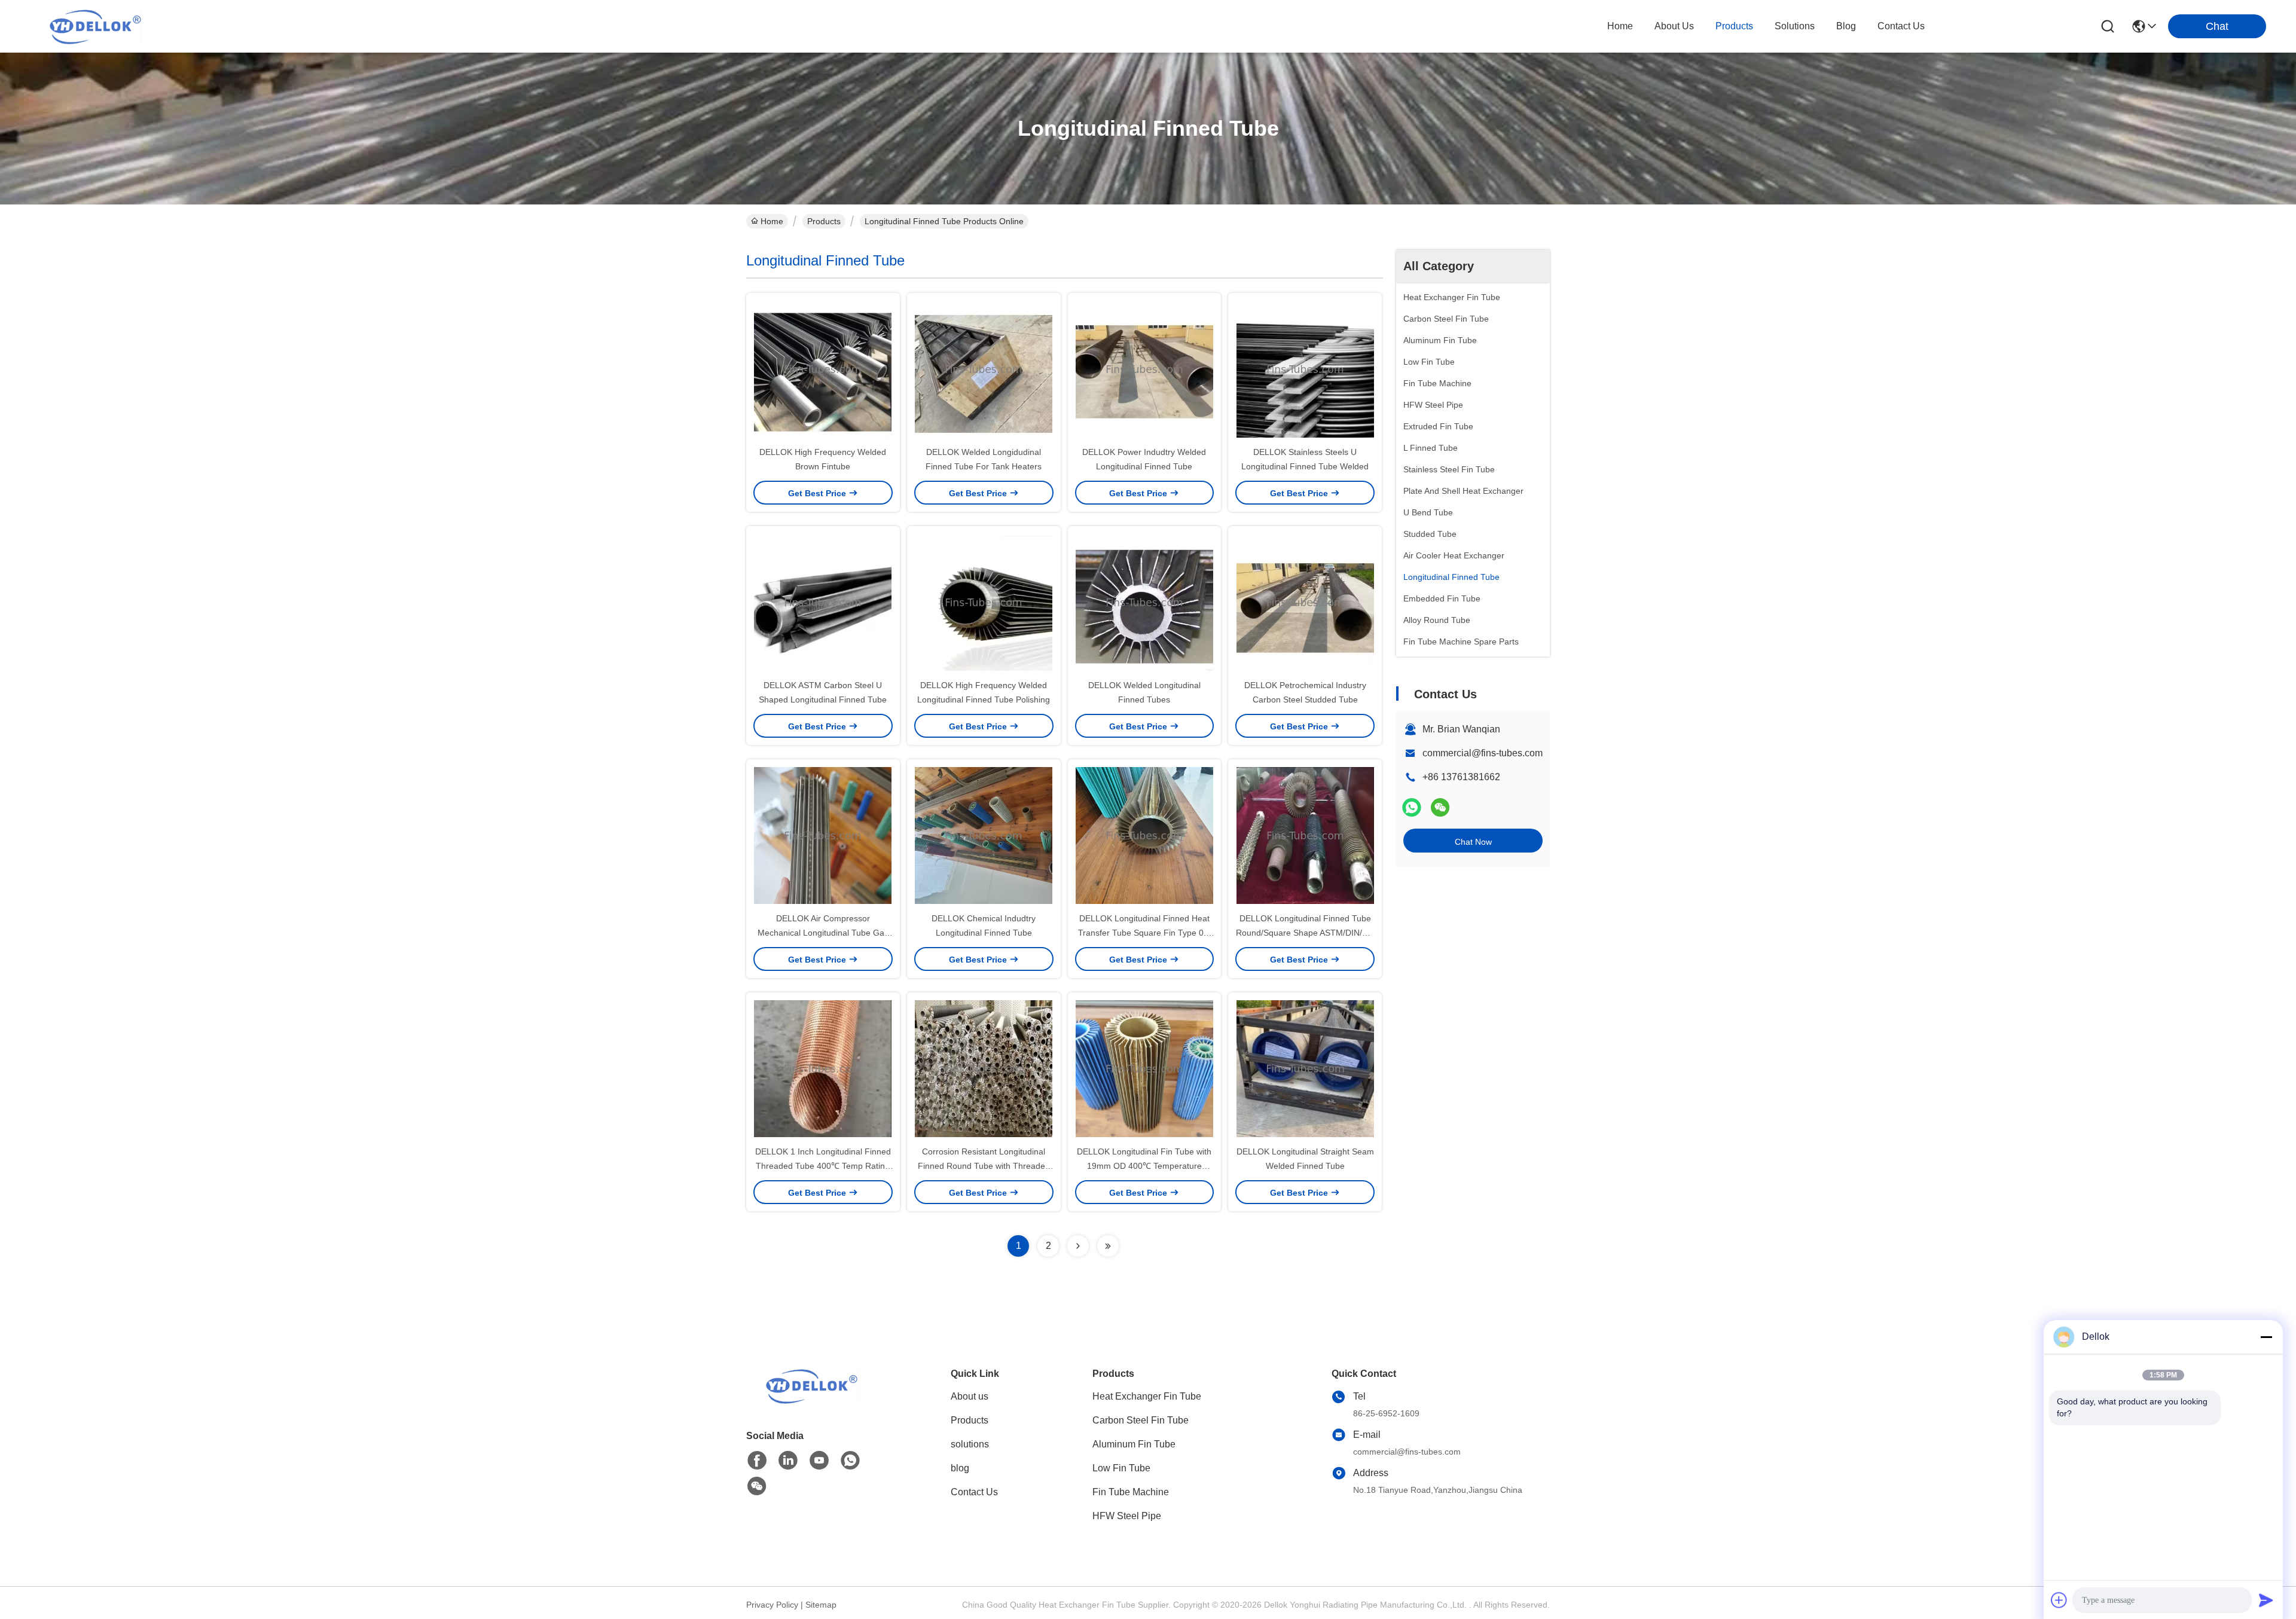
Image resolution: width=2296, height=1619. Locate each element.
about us (1674, 26)
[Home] (812, 1400)
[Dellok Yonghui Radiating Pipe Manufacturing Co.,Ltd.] (96, 26)
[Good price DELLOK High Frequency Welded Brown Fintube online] (823, 369)
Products (824, 221)
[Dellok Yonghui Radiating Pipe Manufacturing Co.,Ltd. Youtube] (819, 1461)
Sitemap (821, 1605)
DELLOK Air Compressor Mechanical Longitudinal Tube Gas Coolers (823, 933)
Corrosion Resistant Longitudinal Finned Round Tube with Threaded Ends (984, 1166)
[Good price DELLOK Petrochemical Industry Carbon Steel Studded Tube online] (1305, 602)
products (1734, 26)
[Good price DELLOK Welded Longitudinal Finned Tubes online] (1145, 602)
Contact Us (974, 1492)
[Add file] (2059, 1600)
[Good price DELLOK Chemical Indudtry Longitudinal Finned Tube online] (984, 835)
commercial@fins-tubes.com (1483, 753)
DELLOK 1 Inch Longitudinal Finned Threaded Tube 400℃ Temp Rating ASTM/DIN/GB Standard (823, 1166)
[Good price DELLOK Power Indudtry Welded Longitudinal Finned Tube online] (1145, 369)
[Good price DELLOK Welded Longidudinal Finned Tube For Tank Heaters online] (984, 369)
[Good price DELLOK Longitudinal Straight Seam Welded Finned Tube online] (1305, 1068)
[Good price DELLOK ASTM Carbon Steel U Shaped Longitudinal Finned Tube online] (823, 602)
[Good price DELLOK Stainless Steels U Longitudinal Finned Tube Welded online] (1305, 369)
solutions (1795, 26)
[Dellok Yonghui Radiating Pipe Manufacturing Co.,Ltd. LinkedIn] (788, 1461)
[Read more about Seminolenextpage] (1078, 1246)
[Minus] (2266, 1337)
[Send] (2266, 1600)
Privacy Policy (772, 1605)
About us (970, 1396)
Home (1620, 26)
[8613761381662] (850, 1461)
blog (1846, 26)
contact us (1901, 26)
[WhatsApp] (1412, 807)
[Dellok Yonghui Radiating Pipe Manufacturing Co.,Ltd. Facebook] (757, 1461)
